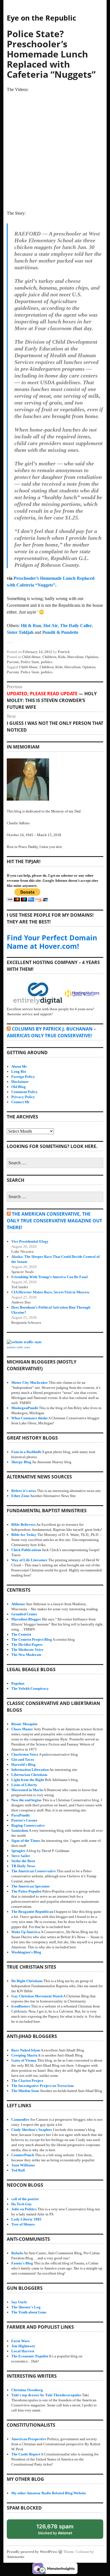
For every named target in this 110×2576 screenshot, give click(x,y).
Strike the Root (23, 1861)
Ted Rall (18, 2170)
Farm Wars (20, 2341)
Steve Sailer (21, 1856)
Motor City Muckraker (30, 1383)
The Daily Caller (76, 626)
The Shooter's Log (26, 2307)
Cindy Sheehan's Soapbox (32, 2130)
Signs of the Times (26, 1841)
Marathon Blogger (26, 1619)
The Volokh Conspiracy (30, 1688)
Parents (13, 662)
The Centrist (21, 1634)
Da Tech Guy (22, 2204)
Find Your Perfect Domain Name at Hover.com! (52, 942)
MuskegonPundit (25, 1408)
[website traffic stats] (24, 1342)
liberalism (75, 657)
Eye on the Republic (41, 18)
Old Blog (18, 1087)
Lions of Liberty (24, 1785)
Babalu (17, 2253)
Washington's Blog (26, 1952)
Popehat (18, 1683)
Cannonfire (20, 2119)
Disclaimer (20, 1082)
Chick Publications (26, 1550)
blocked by (60, 2531)
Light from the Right (28, 1780)
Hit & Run (31, 626)
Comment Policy (25, 1092)
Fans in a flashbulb (26, 1452)
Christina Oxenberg (27, 2390)
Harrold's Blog (23, 1765)
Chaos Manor (22, 1729)
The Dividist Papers (27, 1645)
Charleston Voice (25, 1754)
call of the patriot (25, 2199)
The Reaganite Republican (32, 1912)
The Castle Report (26, 2454)
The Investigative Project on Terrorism (42, 2086)
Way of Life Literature (29, 1560)
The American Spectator (31, 1886)
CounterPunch (23, 2155)
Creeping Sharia (24, 2055)
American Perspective (29, 2439)
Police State (30, 662)
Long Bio (19, 1072)
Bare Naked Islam (26, 2050)
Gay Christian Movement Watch (37, 1996)
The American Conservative (34, 1871)
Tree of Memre (23, 2224)
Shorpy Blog (21, 1462)
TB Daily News (23, 1866)
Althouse (18, 1604)
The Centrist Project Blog (32, 1639)
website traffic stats (18, 1347)
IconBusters (21, 2006)
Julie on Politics (24, 2209)
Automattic (16, 2557)
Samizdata (20, 1830)
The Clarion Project (27, 2081)
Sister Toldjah (20, 632)
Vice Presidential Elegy (30, 1241)
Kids (62, 657)
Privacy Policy (23, 1097)
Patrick (64, 652)
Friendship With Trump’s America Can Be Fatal (49, 1277)
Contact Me (20, 1102)
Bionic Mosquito (24, 1724)
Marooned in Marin (27, 1790)
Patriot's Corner (24, 1820)
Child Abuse (31, 657)
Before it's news (24, 1491)
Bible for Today (24, 1535)
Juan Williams (23, 2165)
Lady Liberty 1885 (26, 2219)
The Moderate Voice (27, 1650)
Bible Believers (23, 1524)
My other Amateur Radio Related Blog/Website (49, 2493)
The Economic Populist (30, 2356)
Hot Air (51, 626)
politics (47, 662)
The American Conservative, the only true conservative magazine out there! (54, 1221)
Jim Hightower (23, 2346)
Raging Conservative (28, 1825)
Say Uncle (19, 2302)
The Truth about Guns (29, 2312)
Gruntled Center (24, 1614)
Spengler (18, 1851)
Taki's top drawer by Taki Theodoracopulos (46, 2395)
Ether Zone (20, 1496)
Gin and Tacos (23, 1759)
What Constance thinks (29, 1418)
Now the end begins (26, 1800)
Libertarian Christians (29, 1775)
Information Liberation (30, 1770)
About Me (19, 1066)
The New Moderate (26, 1655)
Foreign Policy (23, 1077)
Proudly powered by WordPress (32, 2552)
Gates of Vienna (24, 2060)
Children (49, 657)
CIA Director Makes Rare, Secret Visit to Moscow (50, 1292)
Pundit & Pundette (60, 632)
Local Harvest (23, 2351)
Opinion (92, 657)
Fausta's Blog (22, 2263)
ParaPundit (20, 1815)
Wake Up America (26, 1932)
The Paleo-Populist (26, 1891)
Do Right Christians (27, 1981)
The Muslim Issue (25, 2091)
